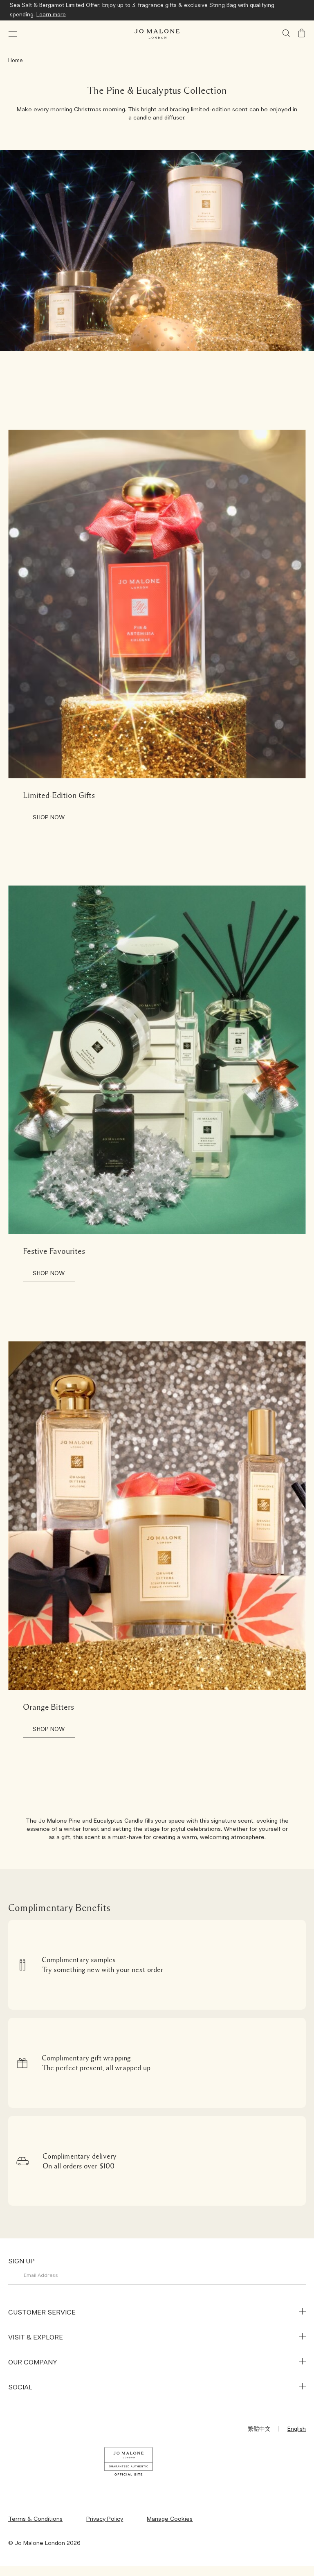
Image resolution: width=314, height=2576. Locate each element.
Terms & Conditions (35, 2519)
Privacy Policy (105, 2519)
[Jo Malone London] (157, 34)
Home (16, 61)
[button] (13, 34)
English (297, 2429)
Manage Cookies (170, 2519)
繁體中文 (259, 2429)
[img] (302, 33)
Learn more (51, 15)
